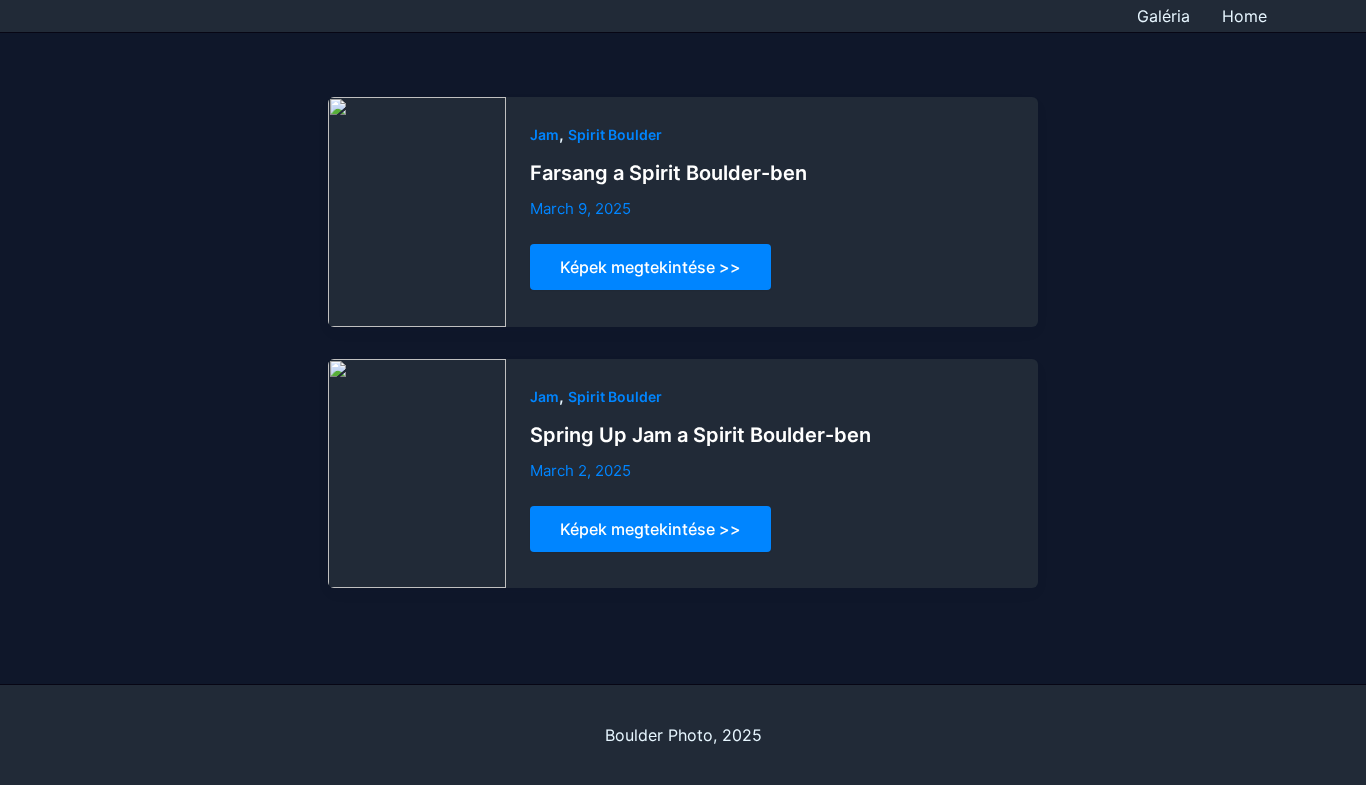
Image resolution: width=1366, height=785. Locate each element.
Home (1244, 16)
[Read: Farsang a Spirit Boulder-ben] (417, 210)
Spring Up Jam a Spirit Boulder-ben (700, 435)
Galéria (1163, 16)
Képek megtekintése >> (650, 273)
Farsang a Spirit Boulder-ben (668, 173)
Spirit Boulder (615, 134)
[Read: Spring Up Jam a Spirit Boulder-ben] (417, 472)
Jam (544, 134)
